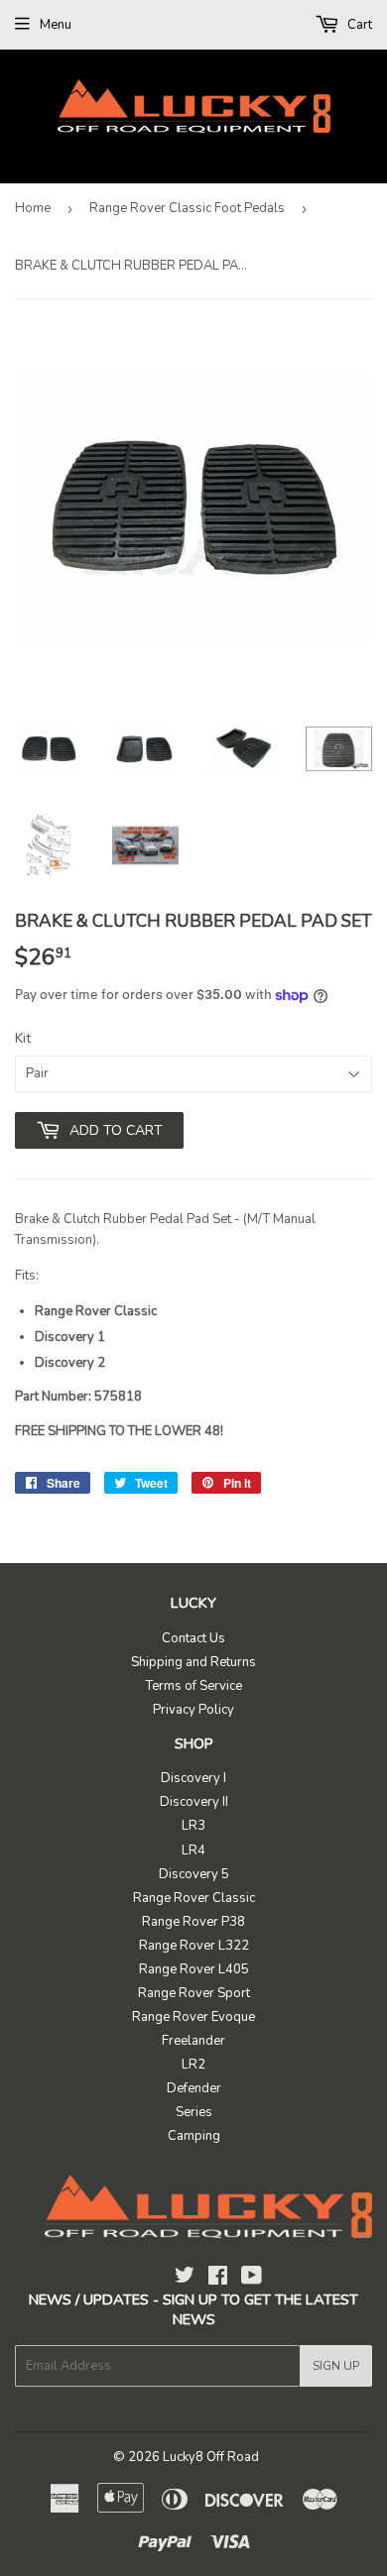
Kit (23, 1038)
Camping (194, 2136)
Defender (194, 2088)
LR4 (193, 1850)
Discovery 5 (194, 1874)
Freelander (193, 2041)
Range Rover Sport (194, 1993)
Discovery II (194, 1802)
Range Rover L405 (194, 1969)
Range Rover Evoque (193, 2017)
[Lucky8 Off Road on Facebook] (218, 2279)
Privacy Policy (193, 1710)
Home (33, 208)
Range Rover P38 (193, 1922)
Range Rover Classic (194, 1898)
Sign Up (336, 2366)
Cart (358, 25)
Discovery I (193, 1778)
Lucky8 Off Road (211, 2457)
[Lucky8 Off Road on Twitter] (185, 2279)
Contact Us (193, 1638)
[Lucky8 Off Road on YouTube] (252, 2279)
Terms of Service (194, 1686)
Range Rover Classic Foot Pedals (187, 208)
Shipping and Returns (193, 1662)
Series (194, 2112)
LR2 (193, 2065)
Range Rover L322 (194, 1946)
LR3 (193, 1826)
